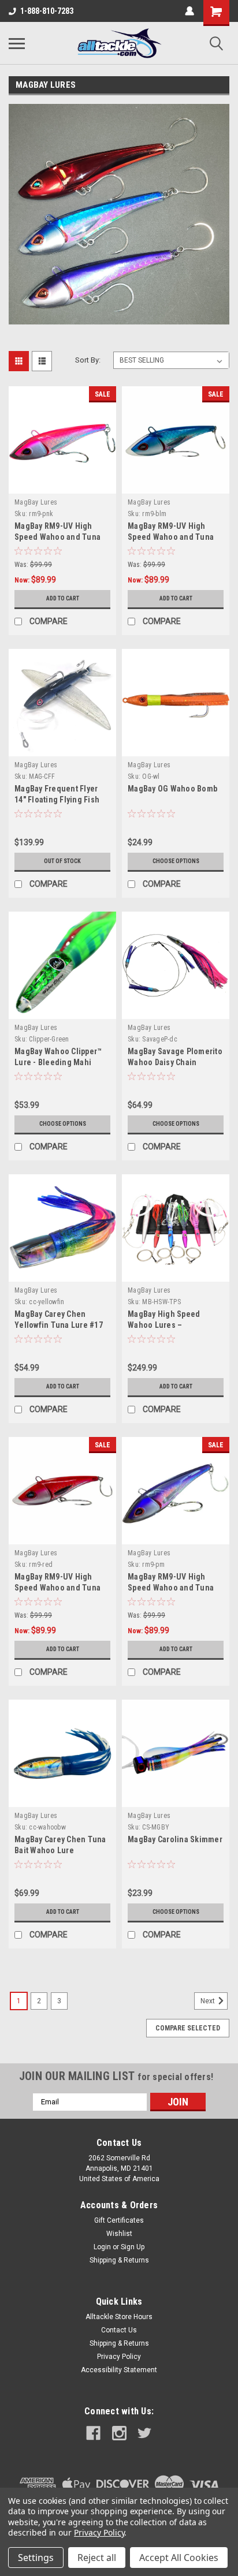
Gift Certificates (119, 2220)
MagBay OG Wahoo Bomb (172, 789)
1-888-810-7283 (47, 11)
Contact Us (119, 2330)
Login (102, 2247)
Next (209, 2001)
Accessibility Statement (119, 2370)
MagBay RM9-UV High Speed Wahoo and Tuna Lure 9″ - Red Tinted (57, 1588)
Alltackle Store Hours (119, 2317)
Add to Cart (63, 598)
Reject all (97, 2558)
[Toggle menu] (17, 43)
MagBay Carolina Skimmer (175, 1839)
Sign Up (133, 2247)
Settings (36, 2558)
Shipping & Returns (119, 2260)
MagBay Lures (36, 502)
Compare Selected (188, 2028)
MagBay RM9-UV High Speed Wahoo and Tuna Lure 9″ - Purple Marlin (171, 1588)
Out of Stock (62, 861)
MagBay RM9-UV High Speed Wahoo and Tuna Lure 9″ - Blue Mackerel (171, 537)
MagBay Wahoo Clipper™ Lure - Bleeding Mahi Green (58, 1062)
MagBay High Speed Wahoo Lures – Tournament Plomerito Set (176, 1325)
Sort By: (88, 360)
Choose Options (176, 861)
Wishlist (119, 2234)
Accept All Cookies (179, 2558)
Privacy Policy (119, 2357)
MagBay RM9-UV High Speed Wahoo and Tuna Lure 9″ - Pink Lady (57, 537)
